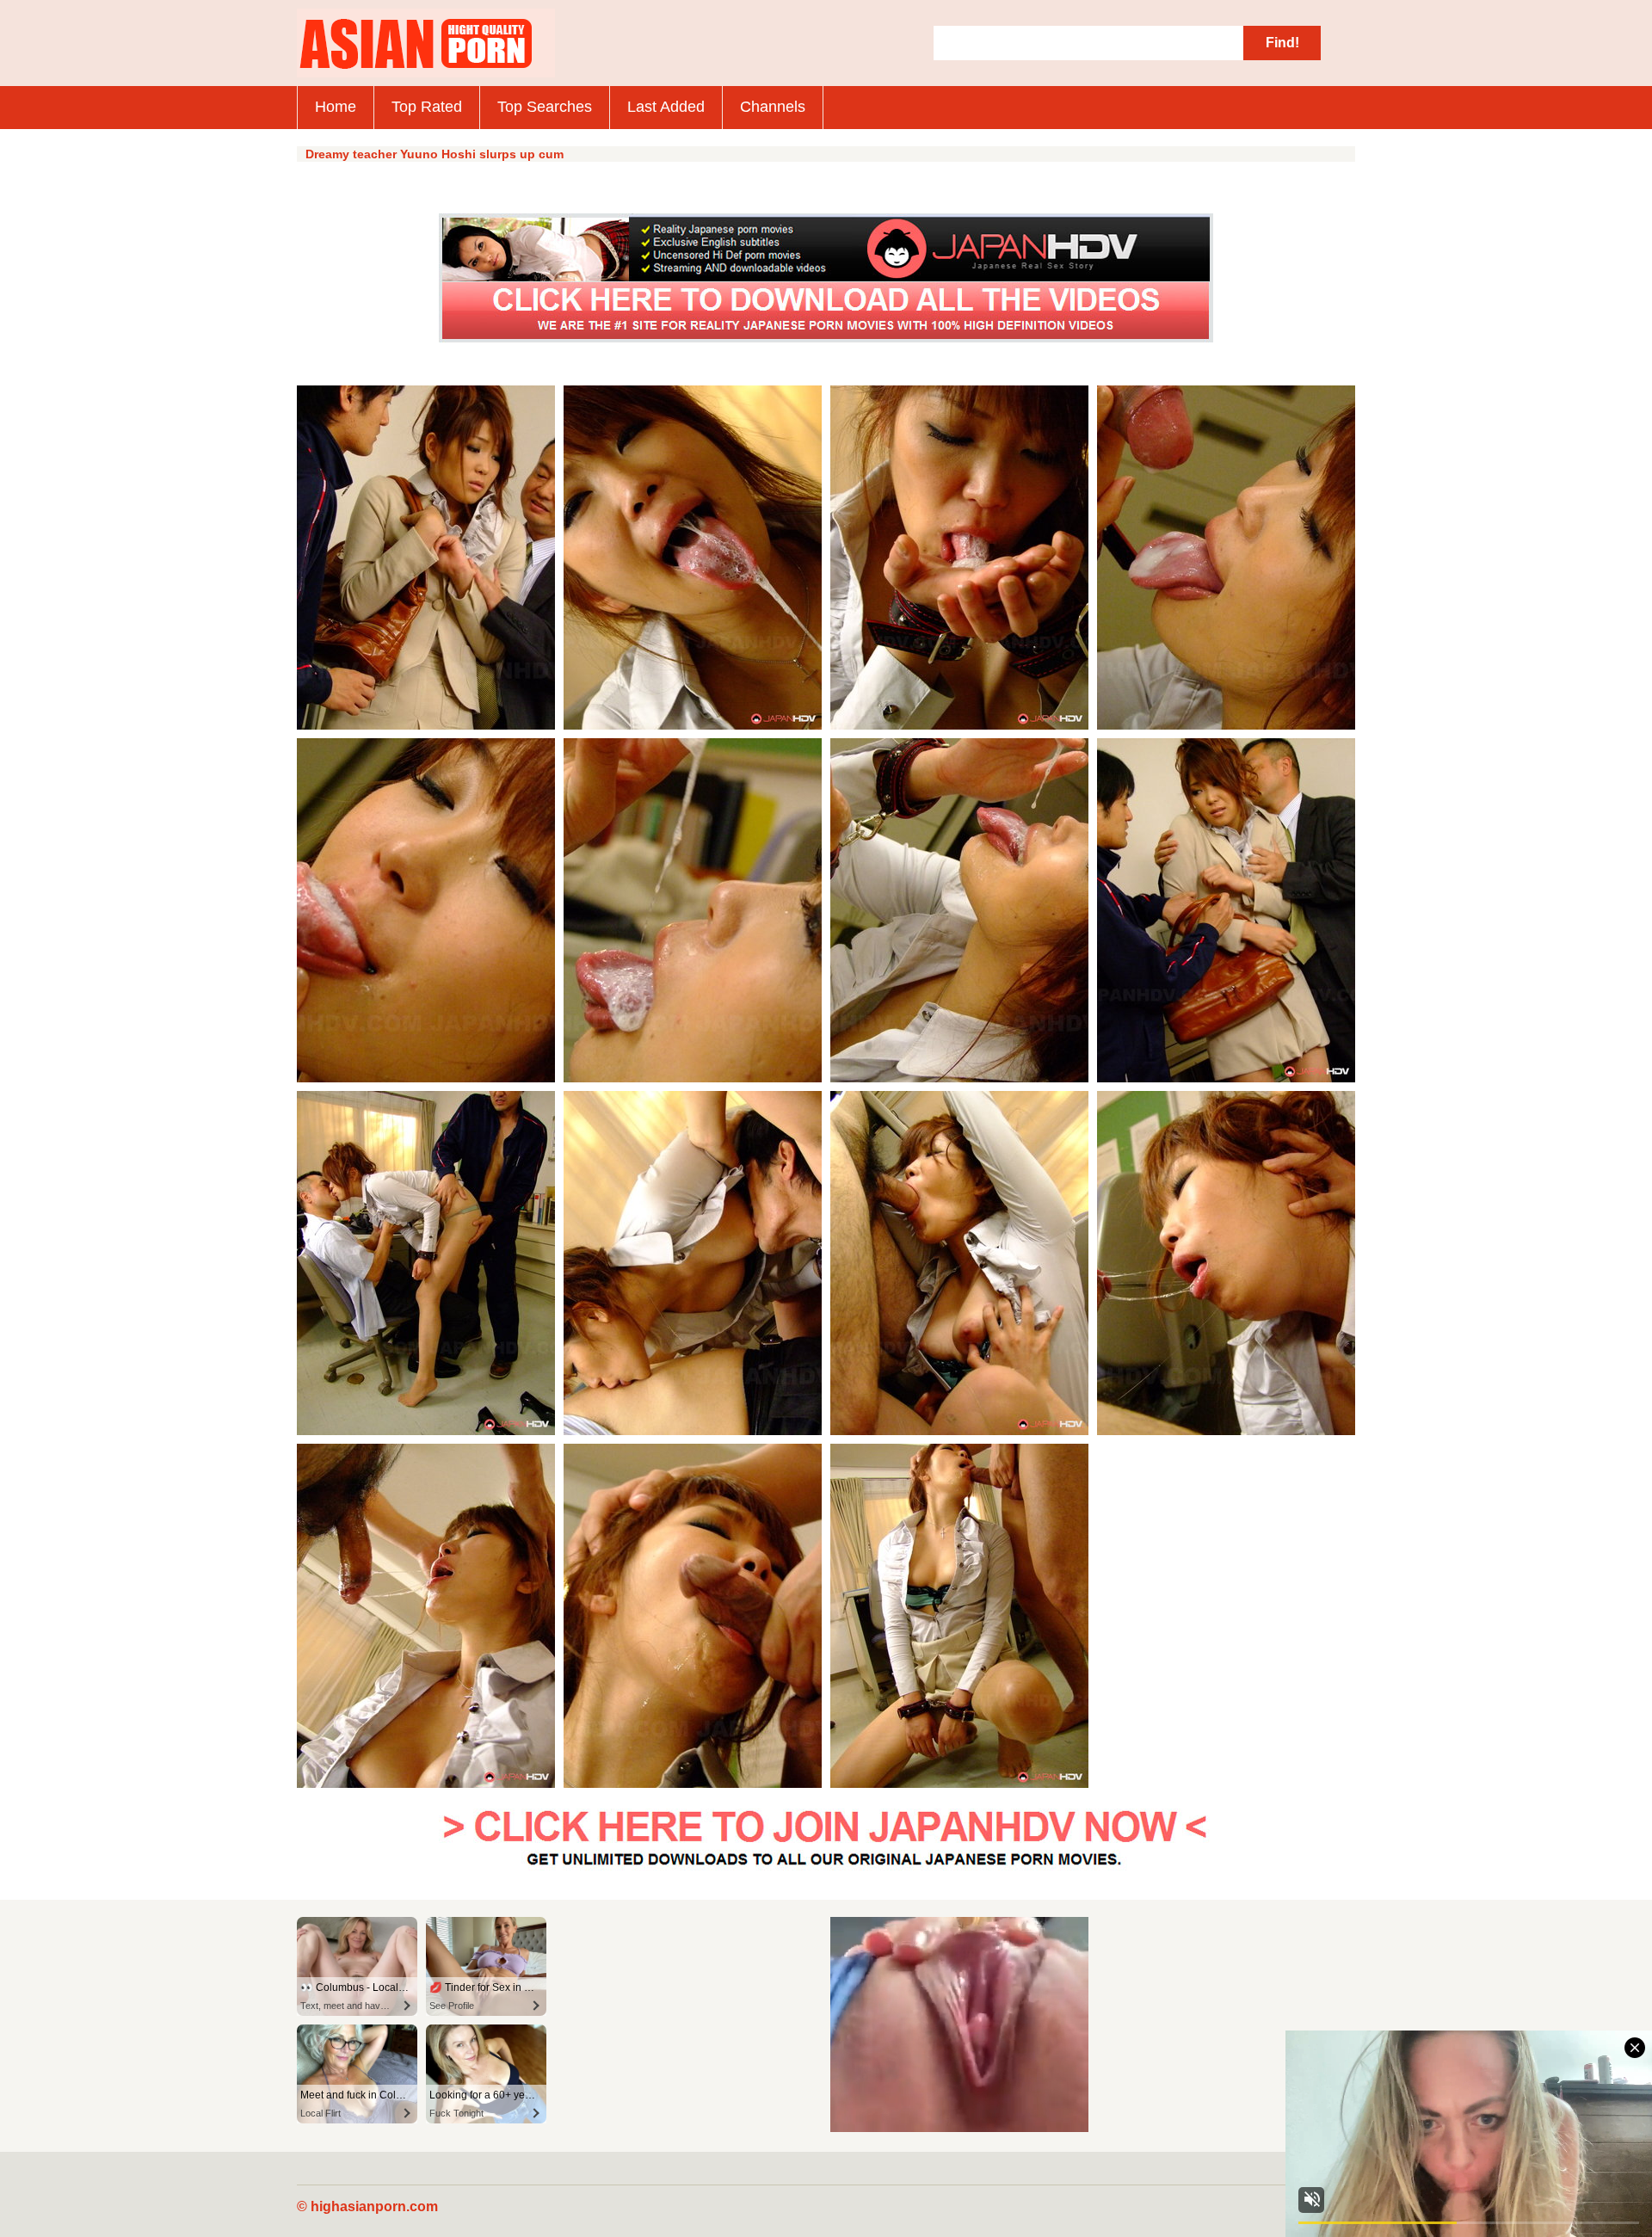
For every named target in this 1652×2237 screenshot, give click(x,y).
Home (336, 107)
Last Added (666, 107)
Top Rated (427, 107)
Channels (773, 107)
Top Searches (545, 107)
